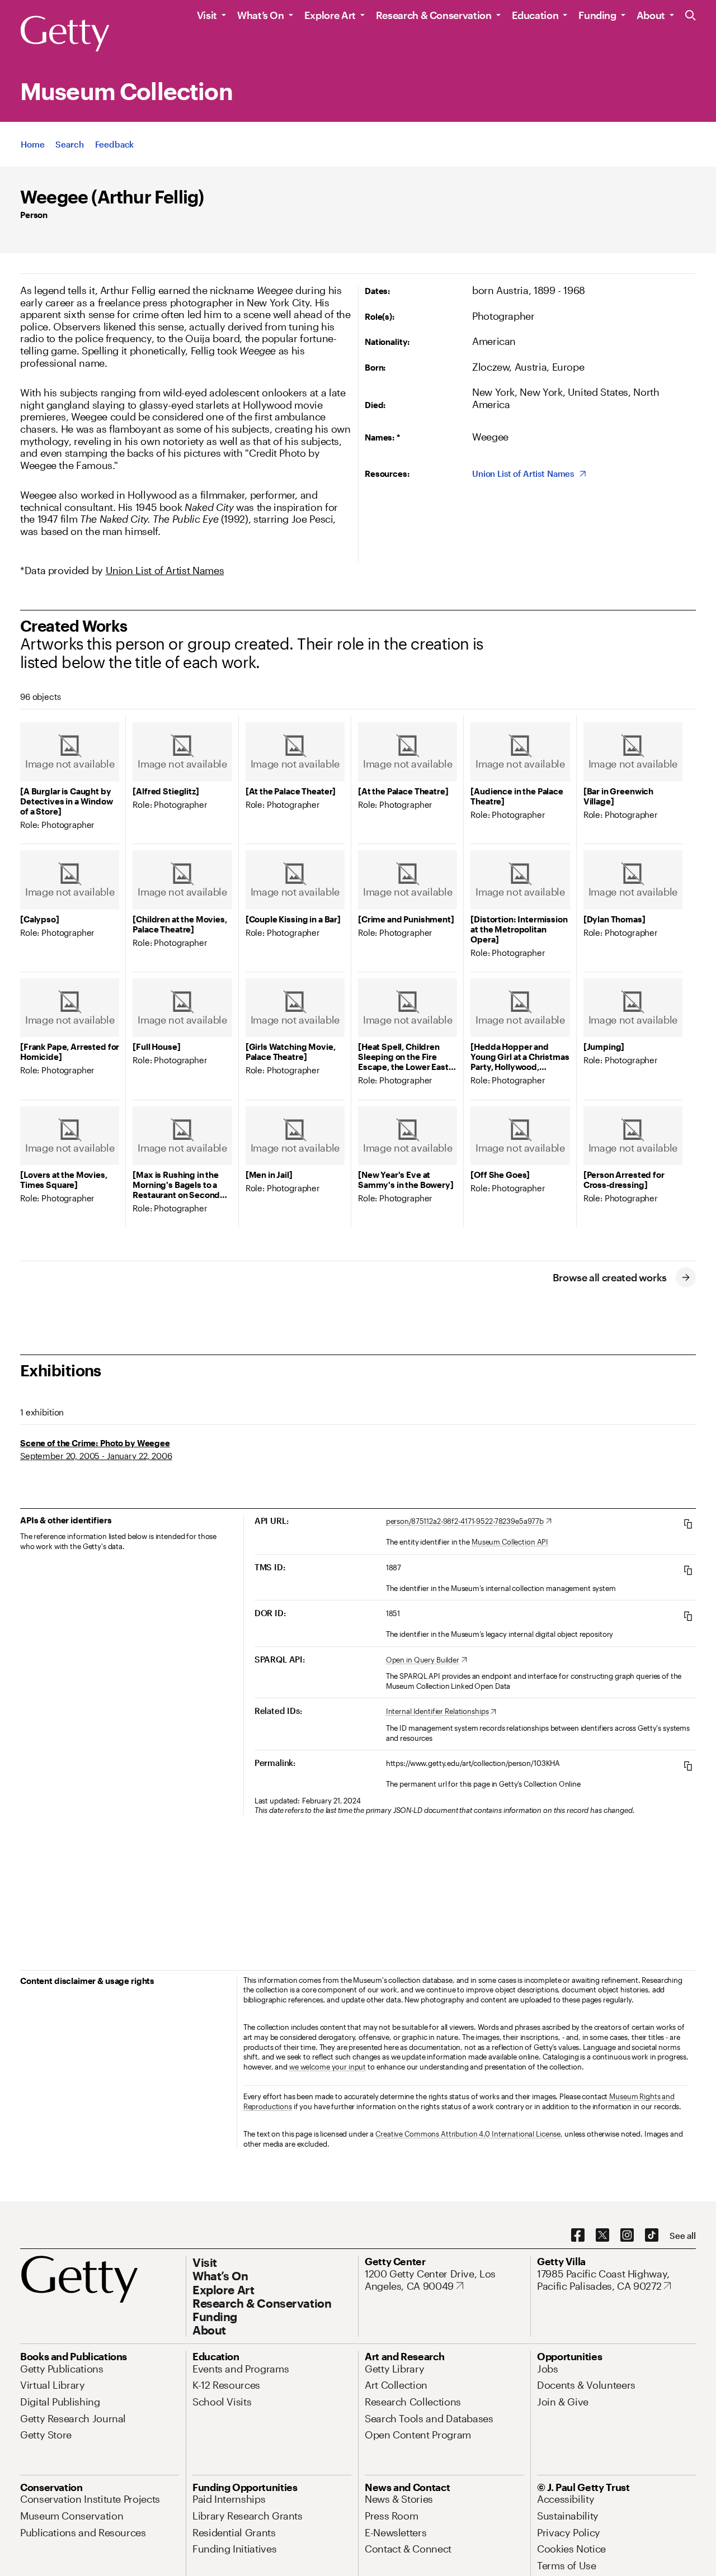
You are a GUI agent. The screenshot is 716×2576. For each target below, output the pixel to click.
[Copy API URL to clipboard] (688, 1524)
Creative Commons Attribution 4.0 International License (468, 2134)
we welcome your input (328, 2067)
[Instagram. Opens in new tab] (627, 2236)
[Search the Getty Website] (691, 16)
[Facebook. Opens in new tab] (578, 2236)
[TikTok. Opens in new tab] (652, 2236)
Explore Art (330, 15)
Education (535, 15)
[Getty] (65, 34)
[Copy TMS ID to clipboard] (688, 1570)
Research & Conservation (434, 15)
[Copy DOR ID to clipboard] (688, 1616)
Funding (597, 15)
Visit (207, 15)
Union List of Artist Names (165, 570)
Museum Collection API (510, 1542)
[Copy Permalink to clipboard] (688, 1766)
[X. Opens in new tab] (602, 2236)
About (651, 15)
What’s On (261, 15)
